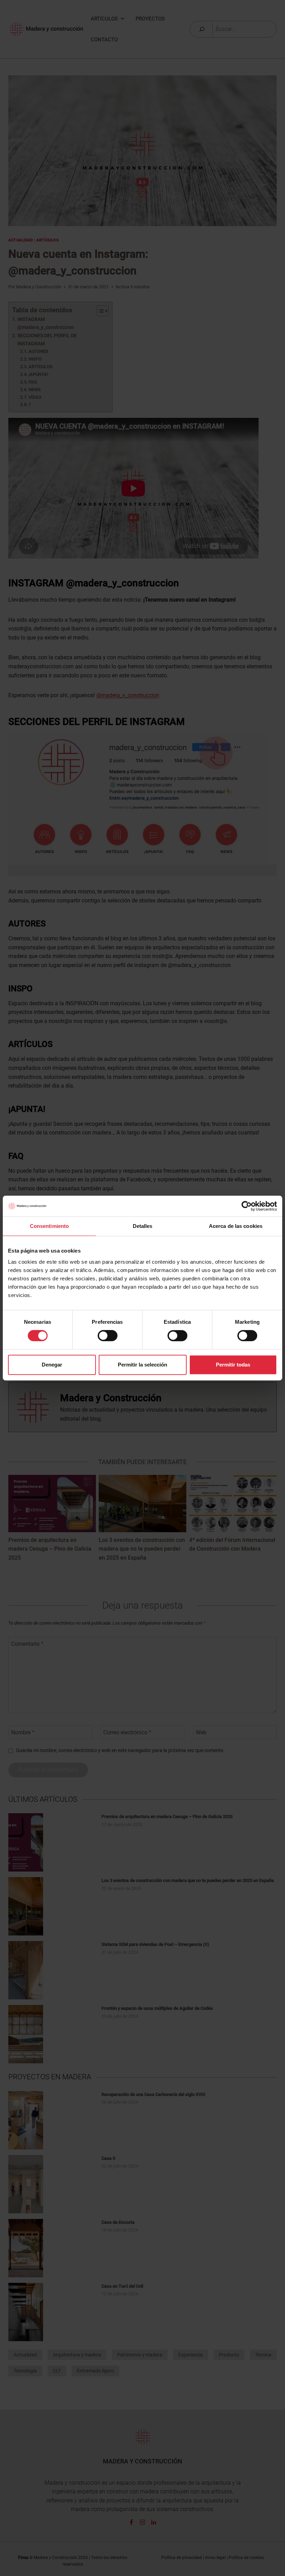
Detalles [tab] (143, 1226)
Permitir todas (233, 1365)
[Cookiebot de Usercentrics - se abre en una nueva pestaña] (247, 1206)
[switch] (108, 1336)
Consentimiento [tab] (49, 1226)
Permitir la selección (142, 1365)
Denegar (52, 1365)
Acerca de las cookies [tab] (236, 1226)
